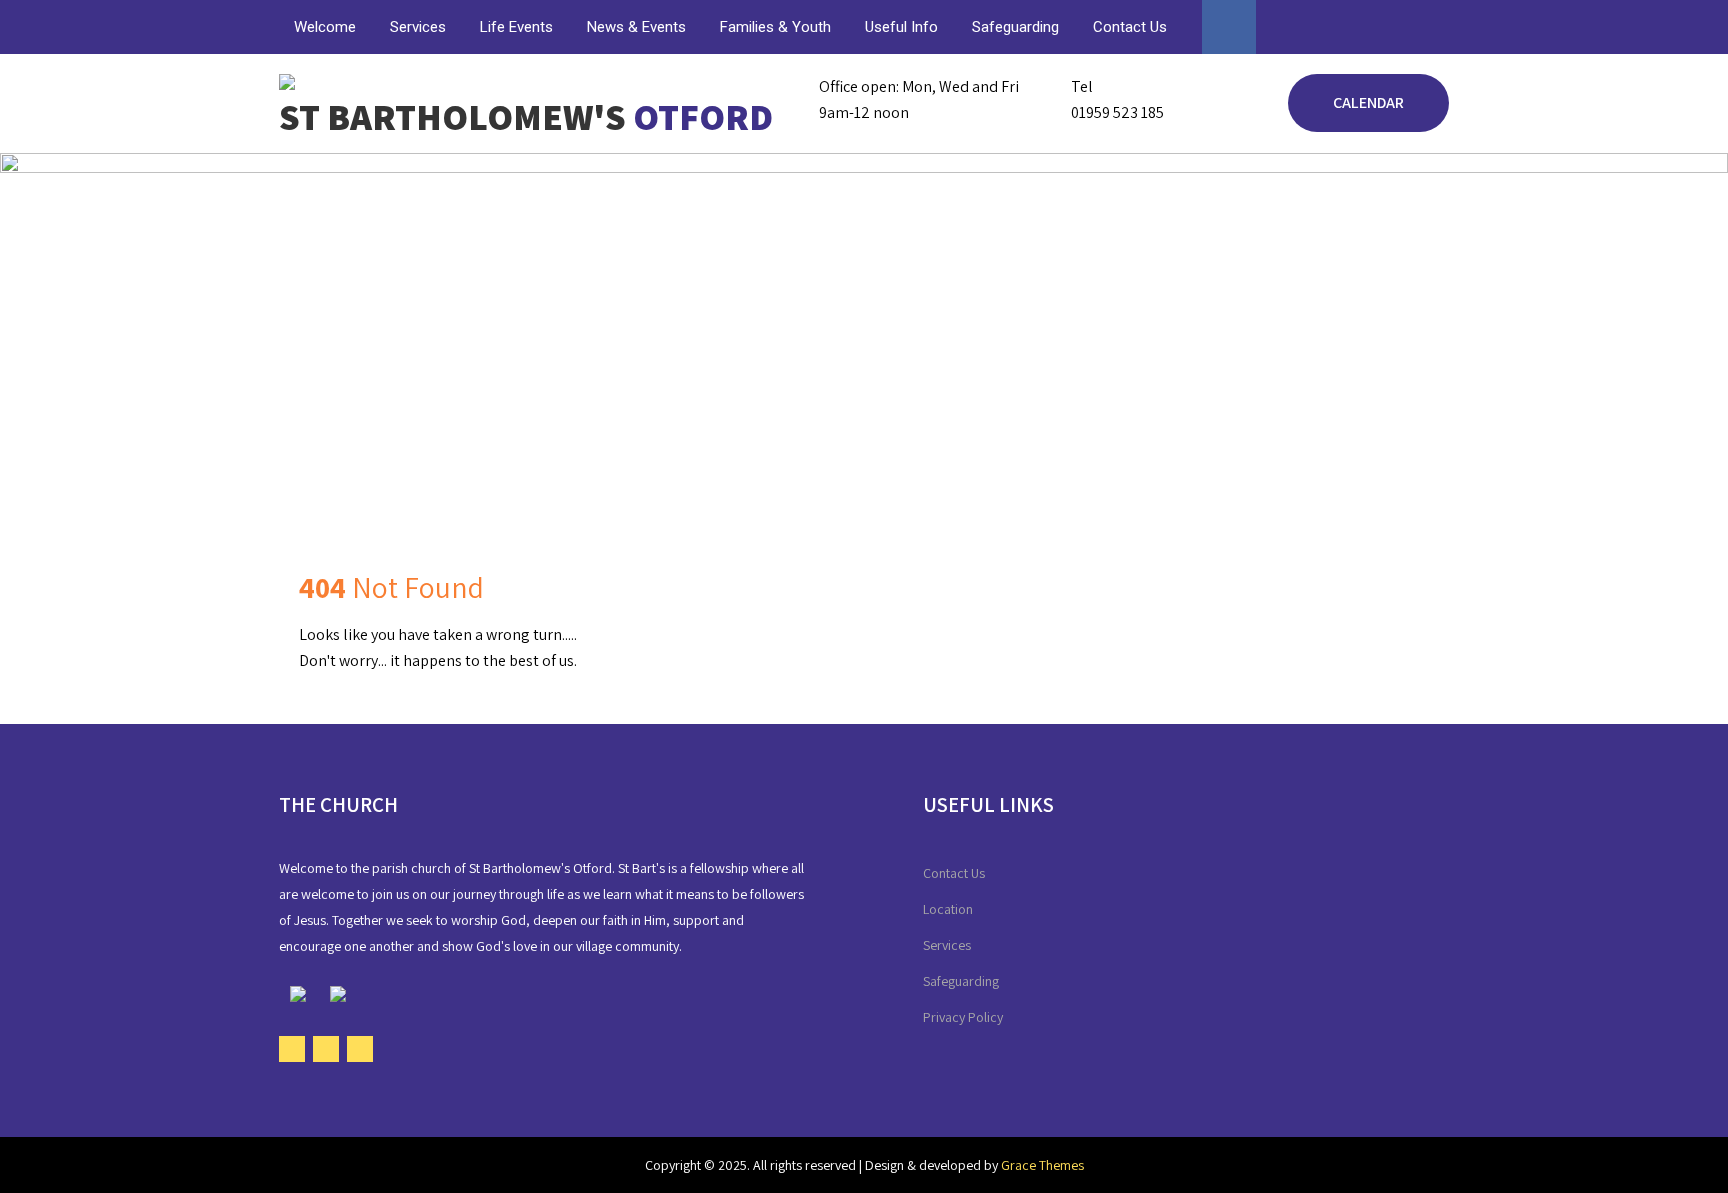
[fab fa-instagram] (1431, 31)
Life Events (516, 27)
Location (948, 909)
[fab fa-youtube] (1393, 31)
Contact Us (1130, 27)
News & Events (636, 27)
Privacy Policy (963, 1017)
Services (418, 27)
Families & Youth (775, 27)
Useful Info (901, 27)
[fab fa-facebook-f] (1355, 31)
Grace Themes (1042, 1165)
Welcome (325, 27)
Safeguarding (1015, 27)
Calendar (1368, 102)
